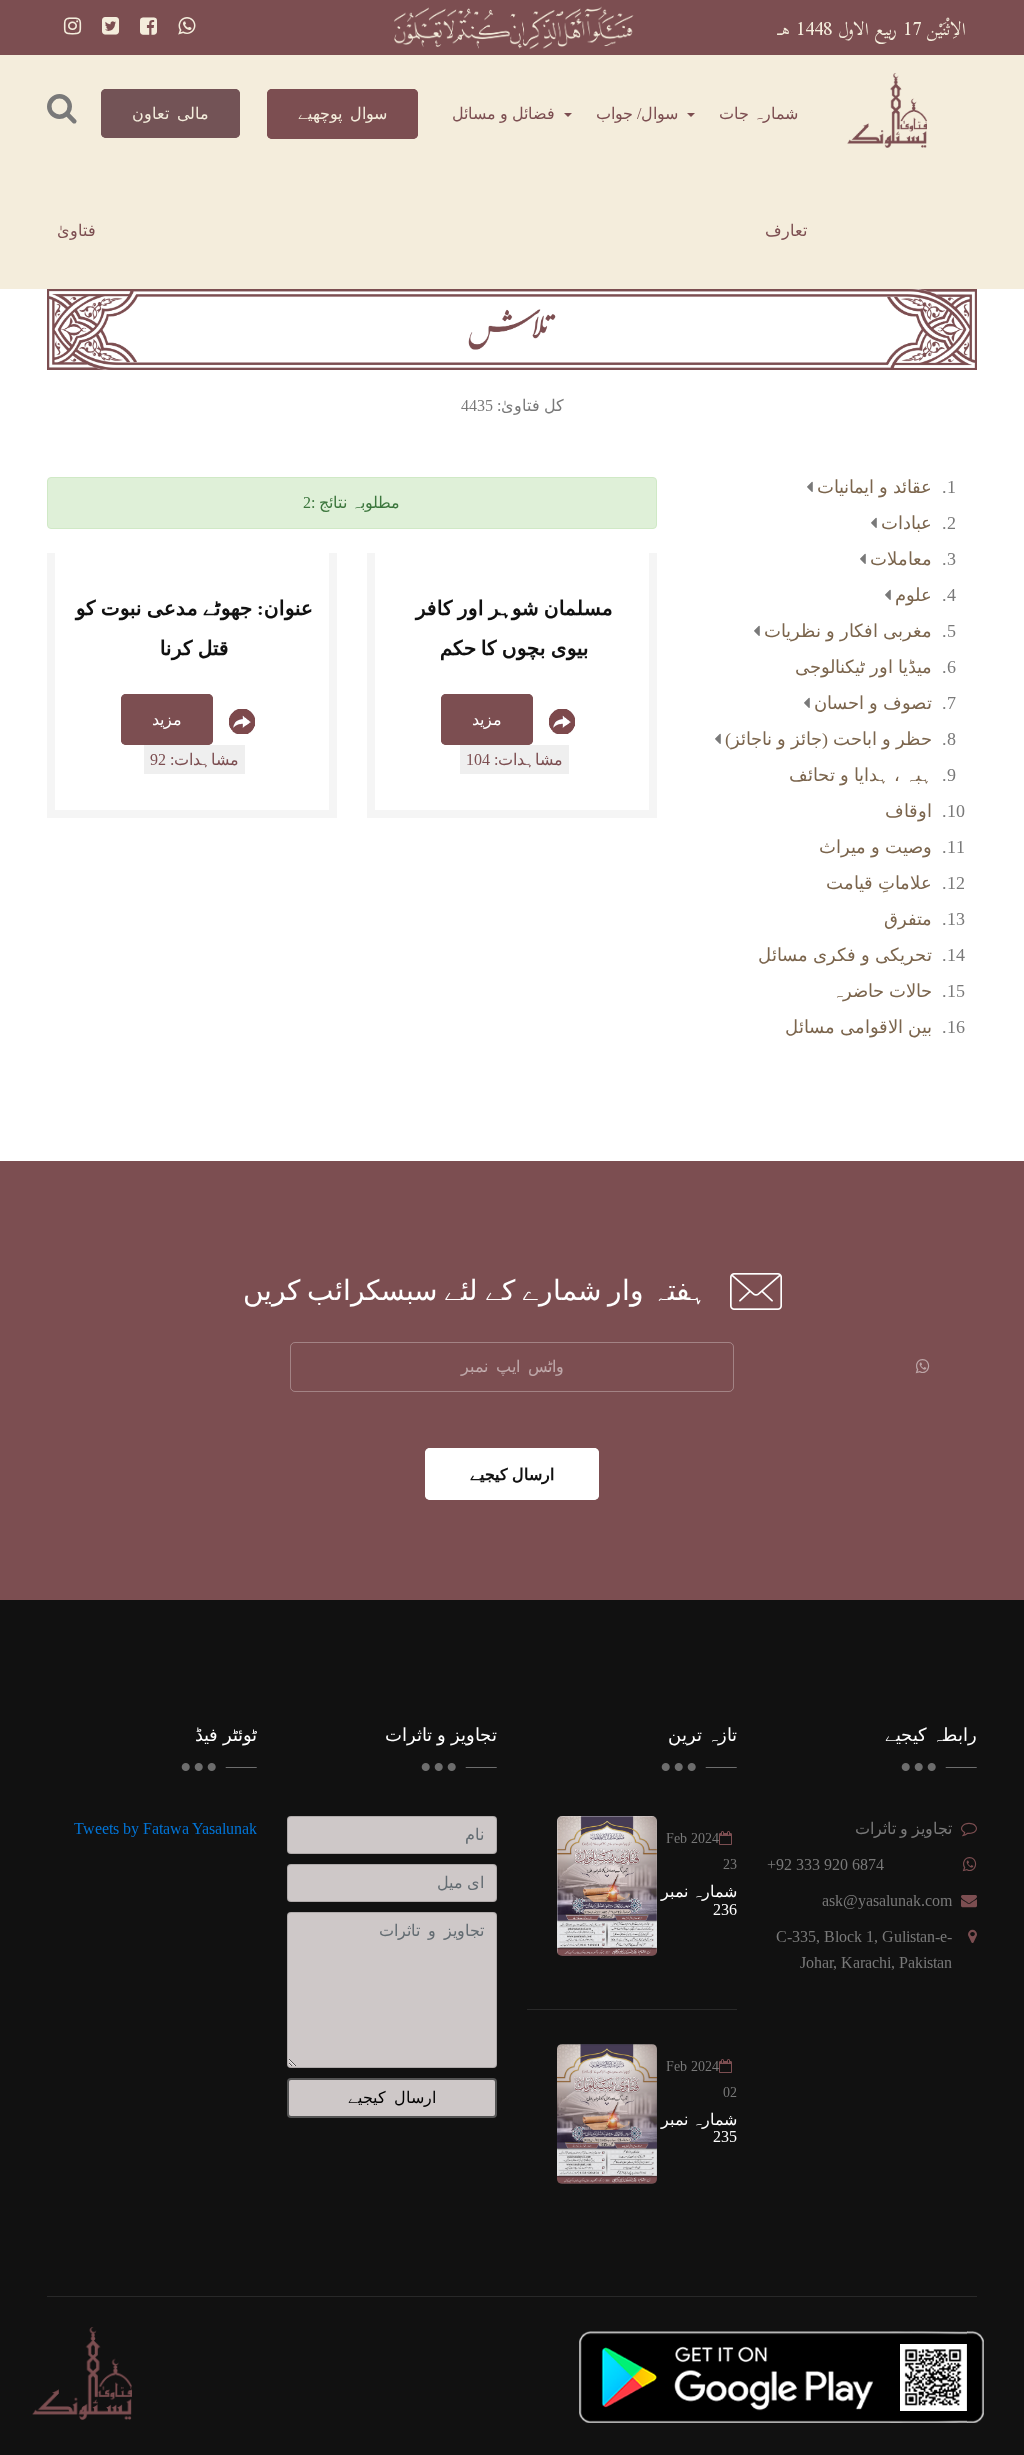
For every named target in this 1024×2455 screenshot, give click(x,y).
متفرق (908, 919)
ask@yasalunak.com (887, 1900)
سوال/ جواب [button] (639, 113)
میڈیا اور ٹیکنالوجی (863, 667)
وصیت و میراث (875, 847)
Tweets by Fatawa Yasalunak (165, 1828)
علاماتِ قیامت (879, 883)
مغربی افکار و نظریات (848, 631)
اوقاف (908, 811)
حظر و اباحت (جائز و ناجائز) (828, 739)
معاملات (901, 559)
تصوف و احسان (873, 703)
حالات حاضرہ (882, 991)
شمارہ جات (758, 113)
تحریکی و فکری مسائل (845, 955)
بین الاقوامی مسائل (858, 1027)
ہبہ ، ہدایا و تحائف (860, 775)
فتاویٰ (76, 230)
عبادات (906, 523)
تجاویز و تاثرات (903, 1828)
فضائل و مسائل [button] (505, 113)
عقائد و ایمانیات (874, 487)
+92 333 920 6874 (825, 1864)
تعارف (786, 230)
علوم (913, 595)
